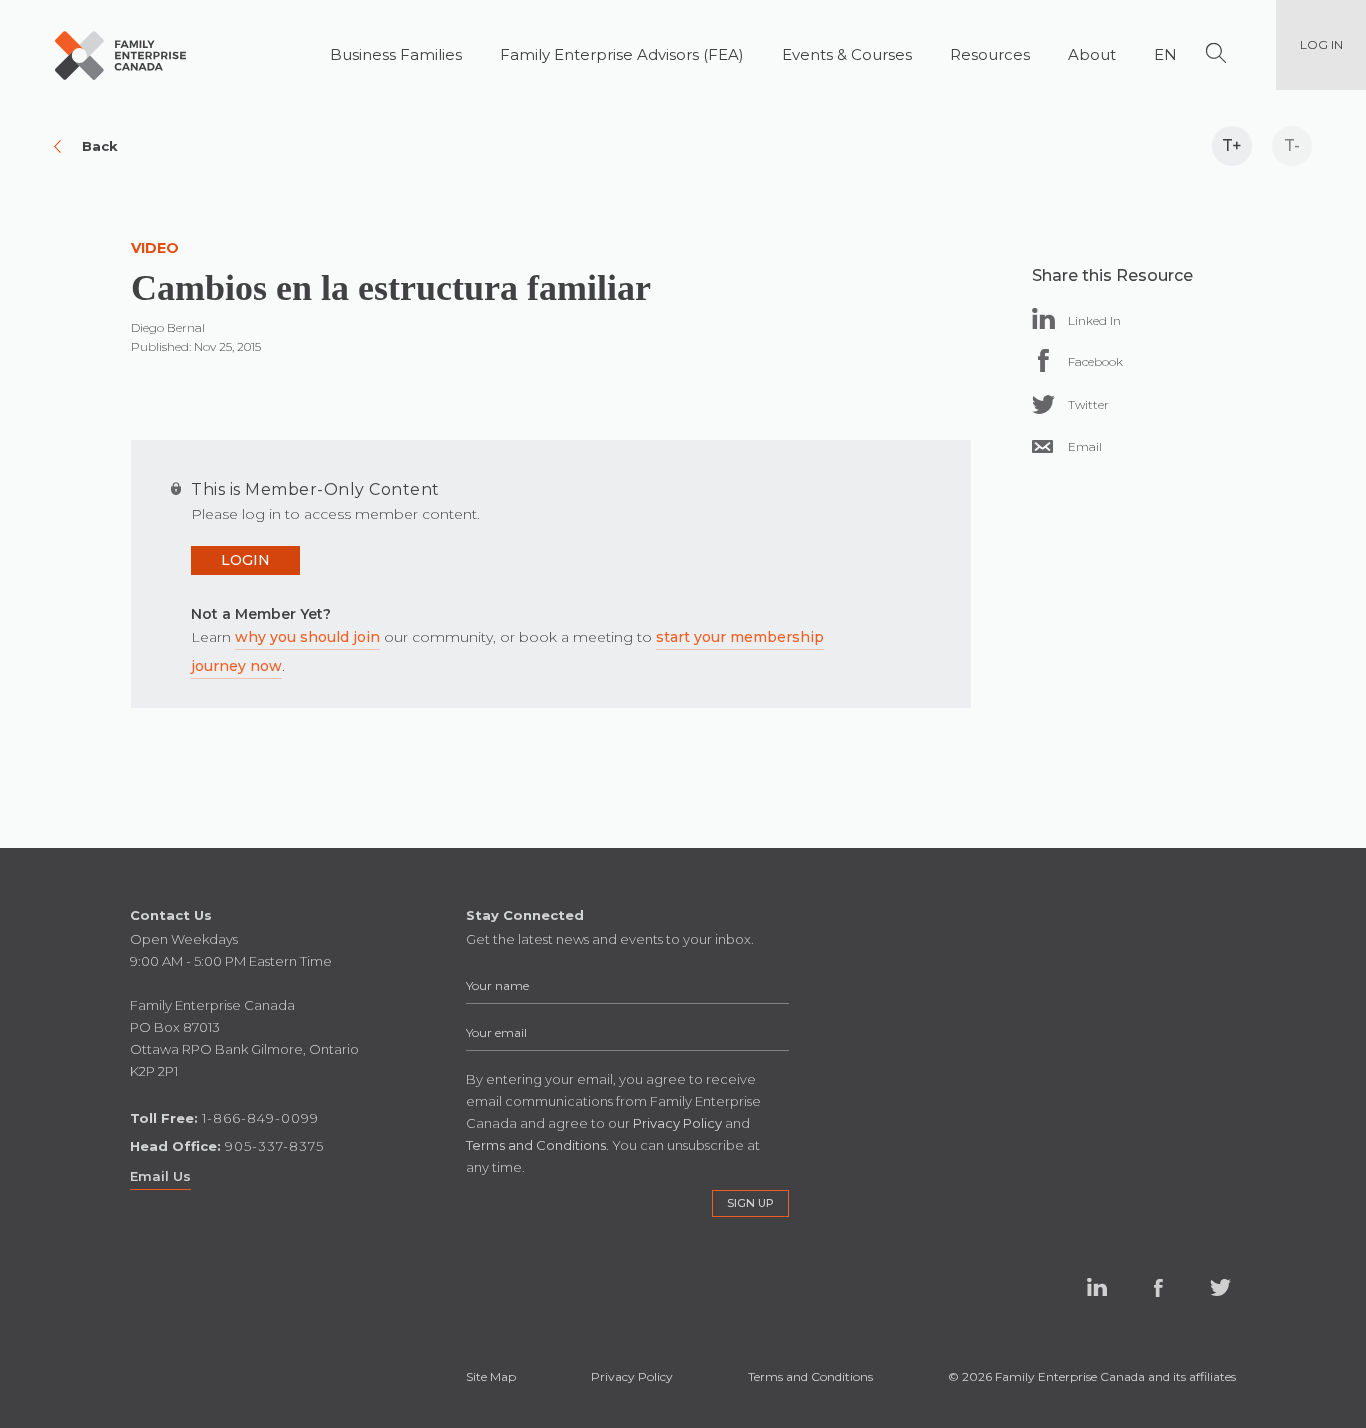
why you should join (307, 637)
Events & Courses (847, 54)
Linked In (1097, 1288)
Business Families (396, 54)
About (1092, 54)
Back (100, 146)
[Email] (1042, 446)
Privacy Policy (632, 1376)
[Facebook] (1043, 360)
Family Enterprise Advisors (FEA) (622, 54)
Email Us (160, 1176)
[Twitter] (1043, 404)
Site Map (491, 1376)
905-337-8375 (274, 1146)
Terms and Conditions (810, 1376)
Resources (990, 54)
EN (1165, 54)
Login (245, 560)
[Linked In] (1043, 318)
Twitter (1221, 1288)
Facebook (1159, 1288)
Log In (1321, 44)
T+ (1232, 145)
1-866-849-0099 (260, 1118)
